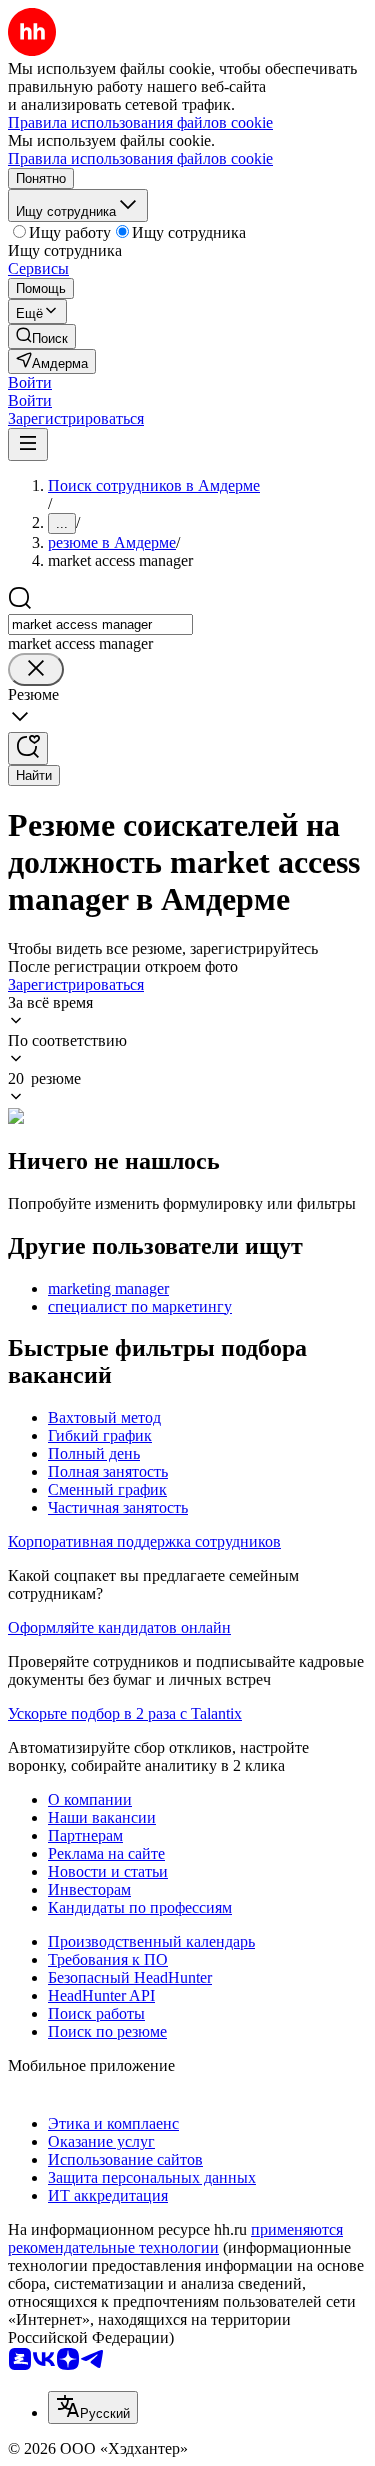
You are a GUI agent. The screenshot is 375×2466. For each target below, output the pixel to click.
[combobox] (100, 624)
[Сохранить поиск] (28, 748)
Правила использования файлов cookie (140, 158)
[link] (42, 336)
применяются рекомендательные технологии (175, 2238)
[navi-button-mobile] (28, 444)
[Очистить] (36, 669)
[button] (30, 382)
